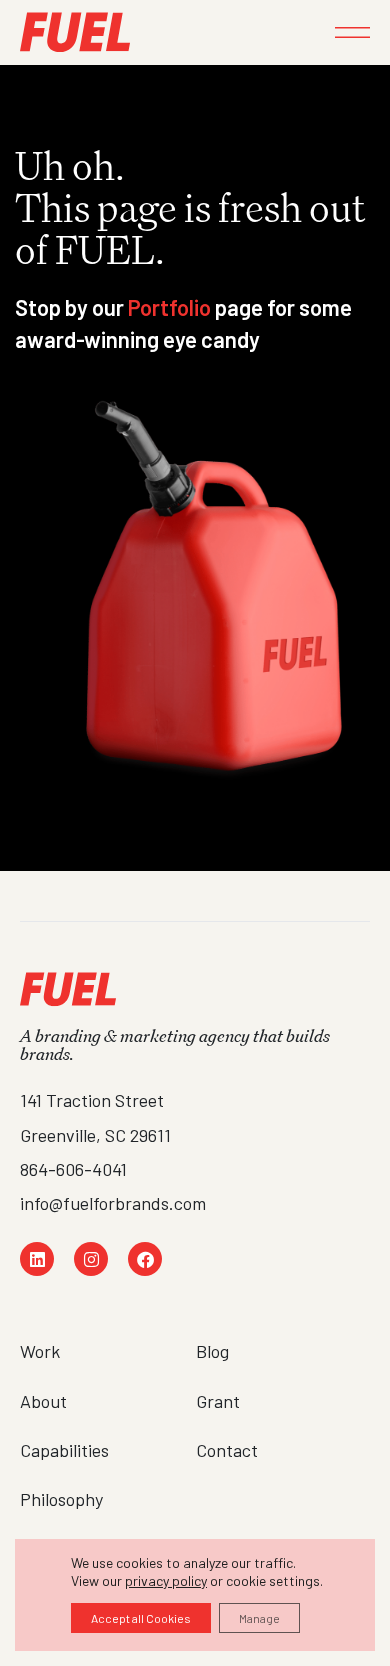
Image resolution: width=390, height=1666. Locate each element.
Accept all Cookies (141, 1618)
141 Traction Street (92, 1100)
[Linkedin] (37, 1259)
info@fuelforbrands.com (113, 1203)
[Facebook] (145, 1259)
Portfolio (169, 307)
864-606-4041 (73, 1169)
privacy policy (166, 1580)
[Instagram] (91, 1259)
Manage (259, 1618)
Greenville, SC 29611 (95, 1135)
